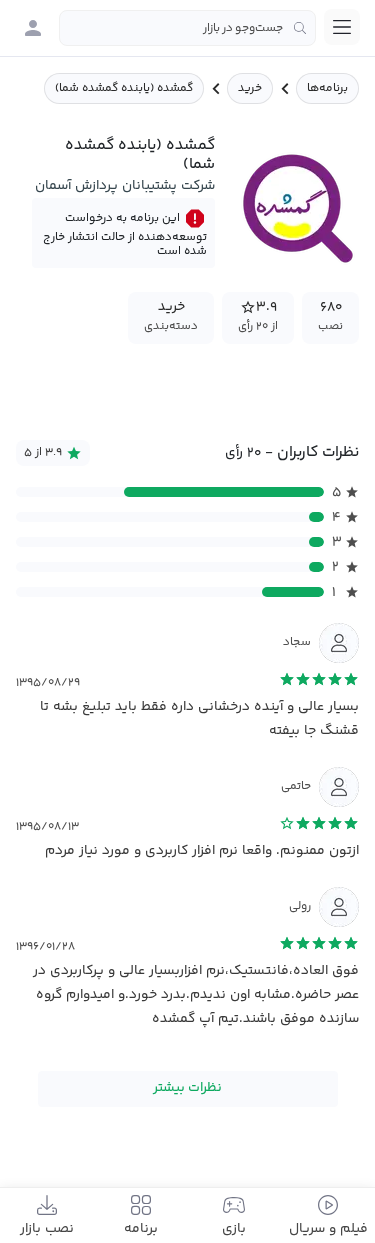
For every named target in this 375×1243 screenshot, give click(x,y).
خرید (250, 88)
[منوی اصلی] (342, 27)
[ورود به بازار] (33, 28)
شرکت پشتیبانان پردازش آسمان (125, 186)
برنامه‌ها (327, 88)
